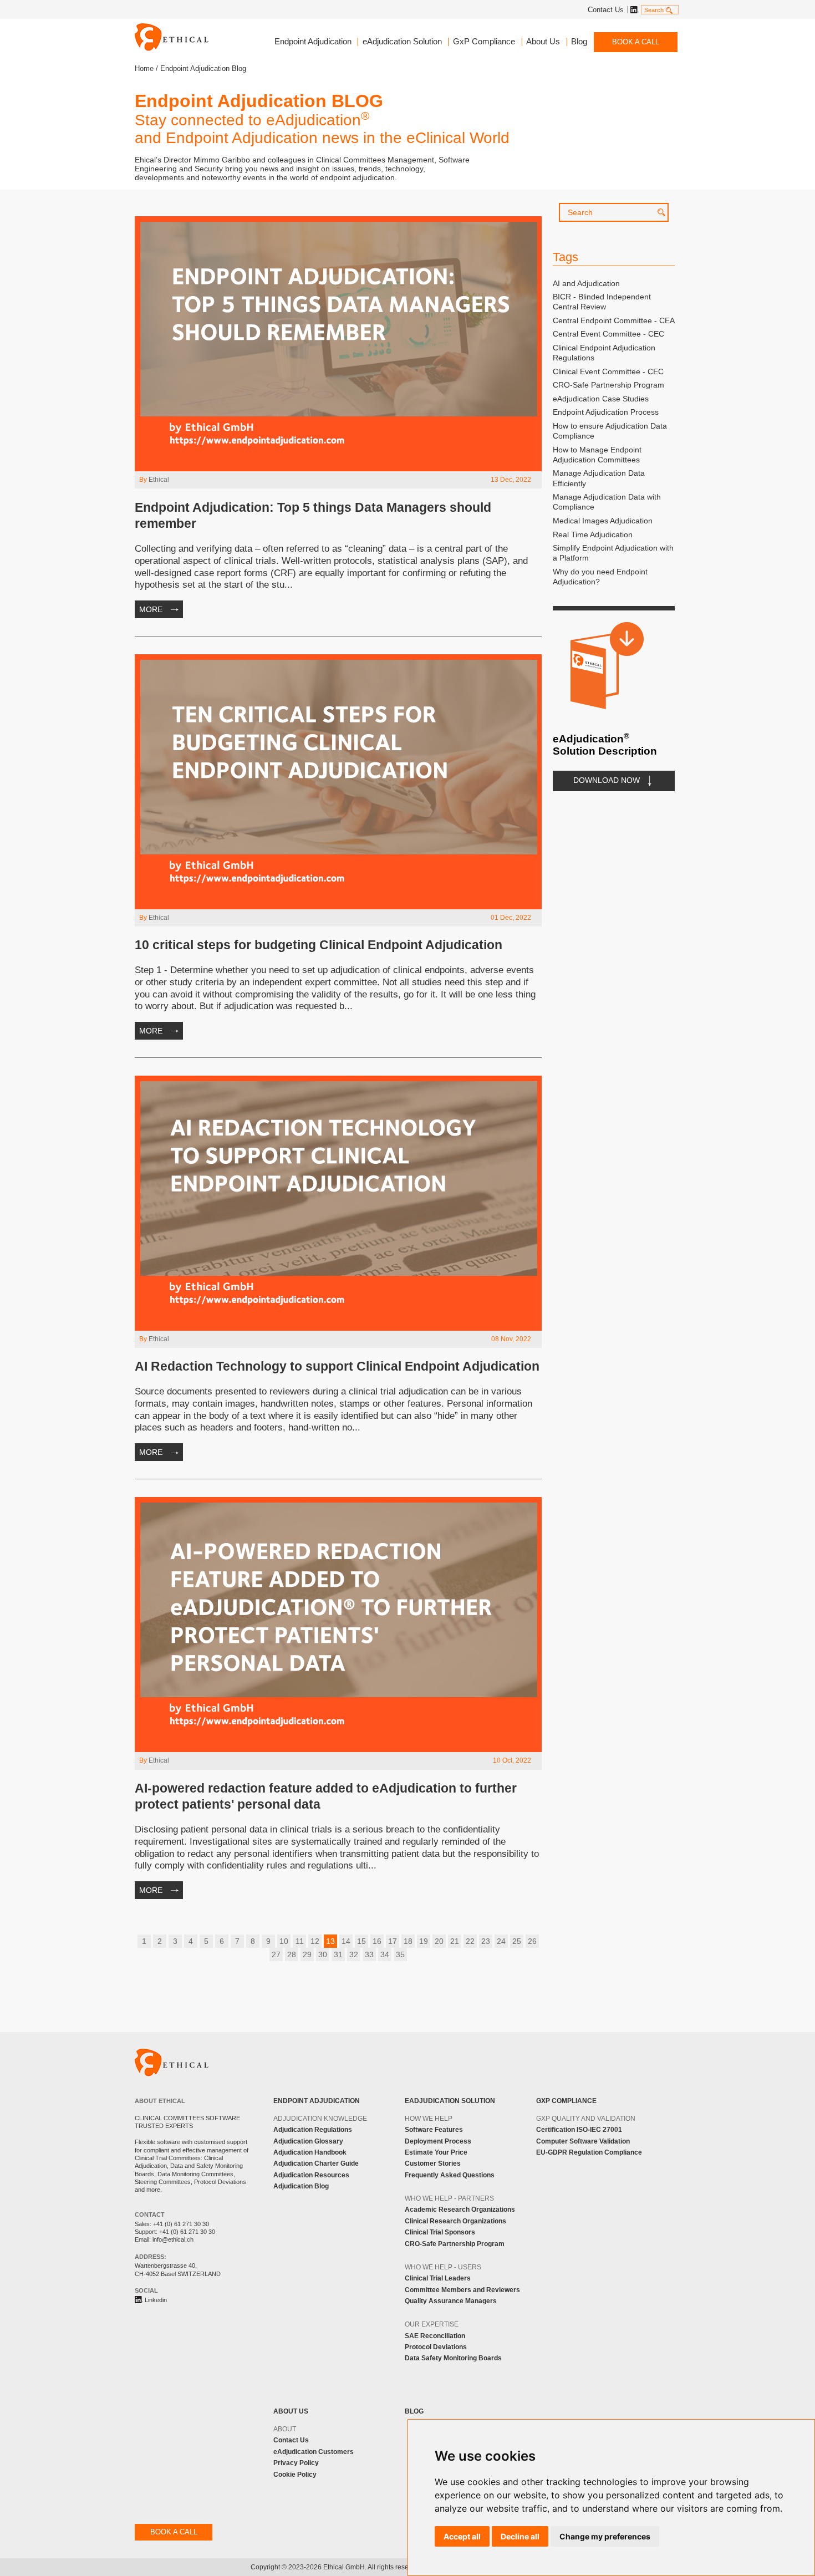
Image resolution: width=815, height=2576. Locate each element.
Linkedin (633, 10)
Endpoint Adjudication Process (606, 412)
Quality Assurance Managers (451, 2301)
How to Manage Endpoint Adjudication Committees (597, 455)
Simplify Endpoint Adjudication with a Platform (613, 553)
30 (323, 1954)
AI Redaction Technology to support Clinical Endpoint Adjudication (337, 1366)
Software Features (434, 2130)
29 (307, 1954)
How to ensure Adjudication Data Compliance (610, 431)
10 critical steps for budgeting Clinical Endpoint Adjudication (319, 945)
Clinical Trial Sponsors (440, 2232)
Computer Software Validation (583, 2141)
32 (354, 1954)
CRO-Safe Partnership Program (608, 385)
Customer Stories (433, 2163)
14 (346, 1941)
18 (408, 1941)
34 (385, 1954)
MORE (151, 609)
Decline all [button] (520, 2536)
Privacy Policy (296, 2463)
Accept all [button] (462, 2536)
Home (144, 68)
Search (654, 10)
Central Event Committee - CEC (608, 334)
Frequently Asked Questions (450, 2175)
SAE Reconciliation (435, 2336)
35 (400, 1954)
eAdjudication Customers (314, 2452)
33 (369, 1954)
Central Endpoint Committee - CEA (614, 320)
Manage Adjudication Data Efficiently (599, 478)
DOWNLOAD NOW (607, 780)
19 (424, 1941)
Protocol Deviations (436, 2347)
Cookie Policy (295, 2475)
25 (517, 1941)
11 (300, 1941)
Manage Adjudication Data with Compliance (607, 502)
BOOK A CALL (636, 42)
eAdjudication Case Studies (601, 399)
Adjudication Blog (301, 2186)
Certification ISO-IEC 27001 (579, 2130)
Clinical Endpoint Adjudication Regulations (604, 353)
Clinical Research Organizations (455, 2221)
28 (292, 1954)
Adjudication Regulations (313, 2130)
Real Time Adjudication (593, 534)
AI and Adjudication (586, 283)
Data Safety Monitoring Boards (453, 2358)
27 (276, 1954)
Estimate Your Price (436, 2152)
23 (486, 1941)
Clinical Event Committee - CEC (608, 371)
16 (377, 1941)
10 (284, 1941)
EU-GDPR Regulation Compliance (589, 2152)
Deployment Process (438, 2141)
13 (330, 1941)
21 (455, 1941)
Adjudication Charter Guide (316, 2163)
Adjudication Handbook (310, 2152)
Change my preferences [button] (605, 2536)
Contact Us (606, 10)
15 (361, 1941)
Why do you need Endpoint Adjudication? (600, 577)
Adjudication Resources (311, 2175)
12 (315, 1941)
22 (470, 1941)
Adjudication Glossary (308, 2141)
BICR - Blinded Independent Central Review (602, 302)
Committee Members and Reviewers (462, 2290)
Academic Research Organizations (460, 2210)
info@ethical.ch (173, 2239)
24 (501, 1941)
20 (439, 1941)
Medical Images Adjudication (603, 521)
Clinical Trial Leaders (438, 2278)
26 (532, 1941)
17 (393, 1941)
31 (338, 1954)
